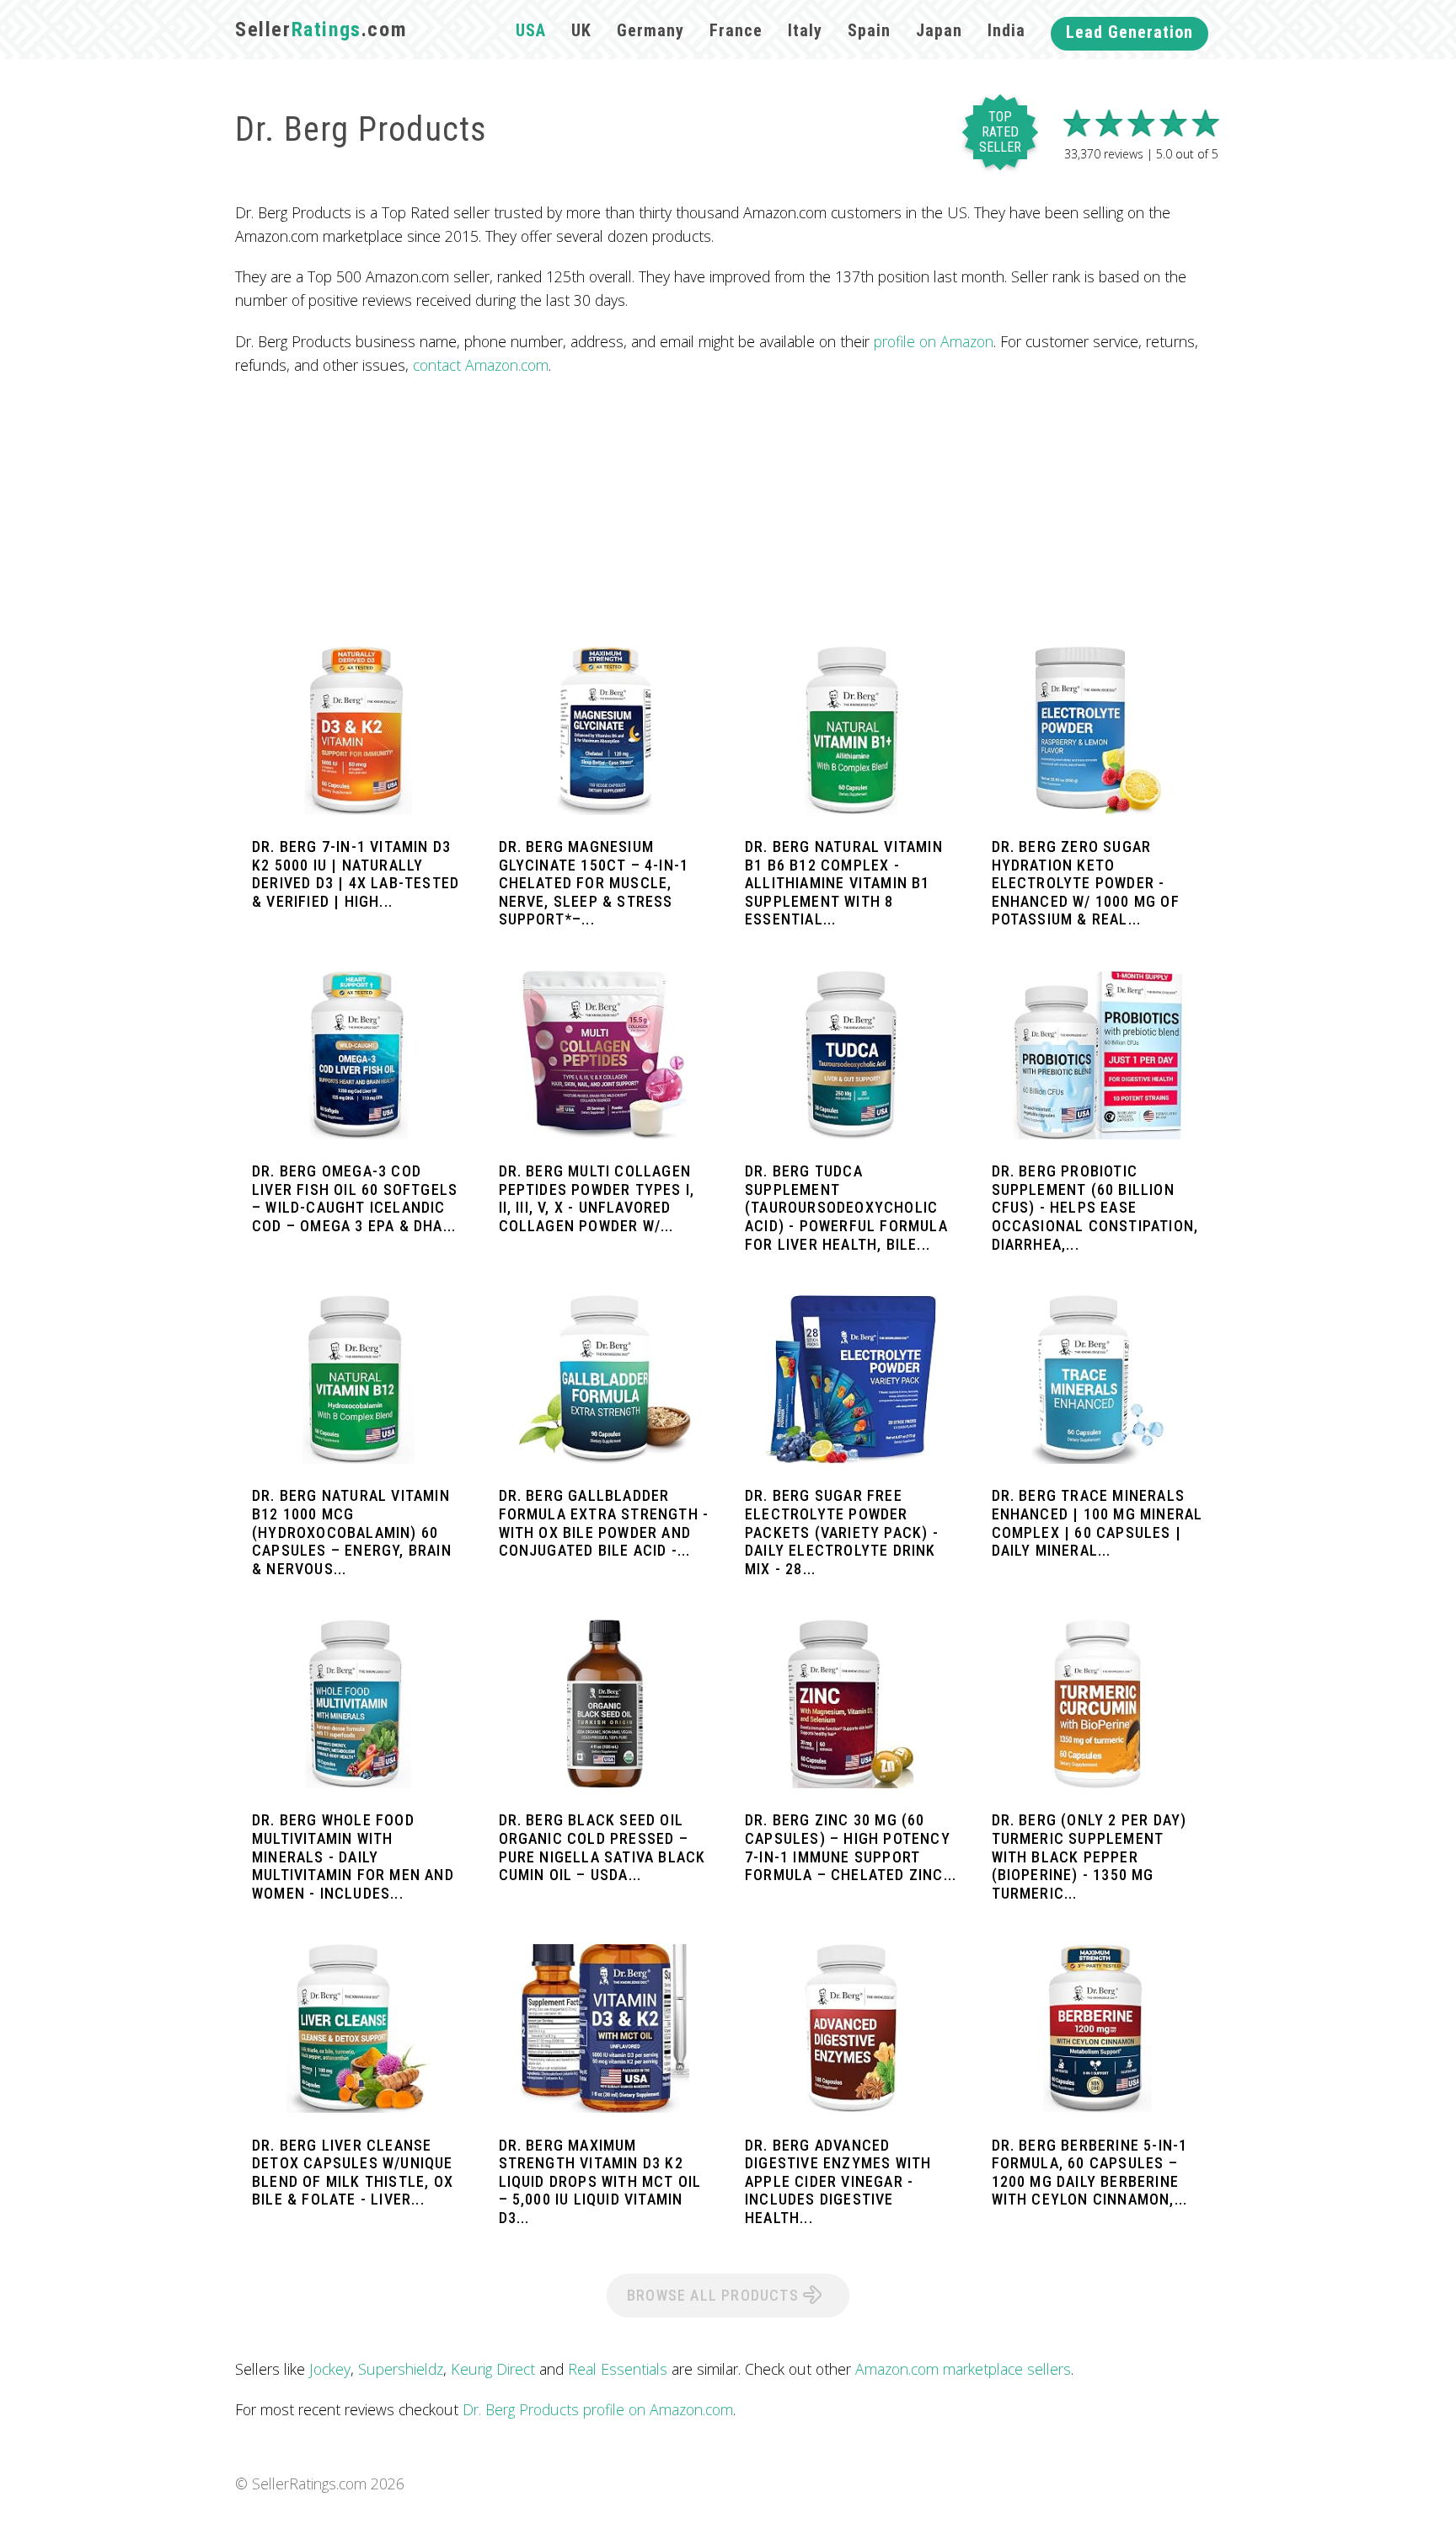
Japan (939, 30)
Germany (650, 30)
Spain (869, 30)
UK (581, 30)
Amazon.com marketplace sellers (963, 2369)
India (1006, 30)
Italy (805, 30)
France (736, 30)
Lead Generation (1129, 32)
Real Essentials (618, 2369)
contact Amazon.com (481, 365)
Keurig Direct (493, 2369)
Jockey (330, 2369)
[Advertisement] (728, 512)
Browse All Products (715, 2295)
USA (531, 30)
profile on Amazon (934, 341)
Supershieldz (401, 2369)
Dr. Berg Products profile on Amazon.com (598, 2409)
